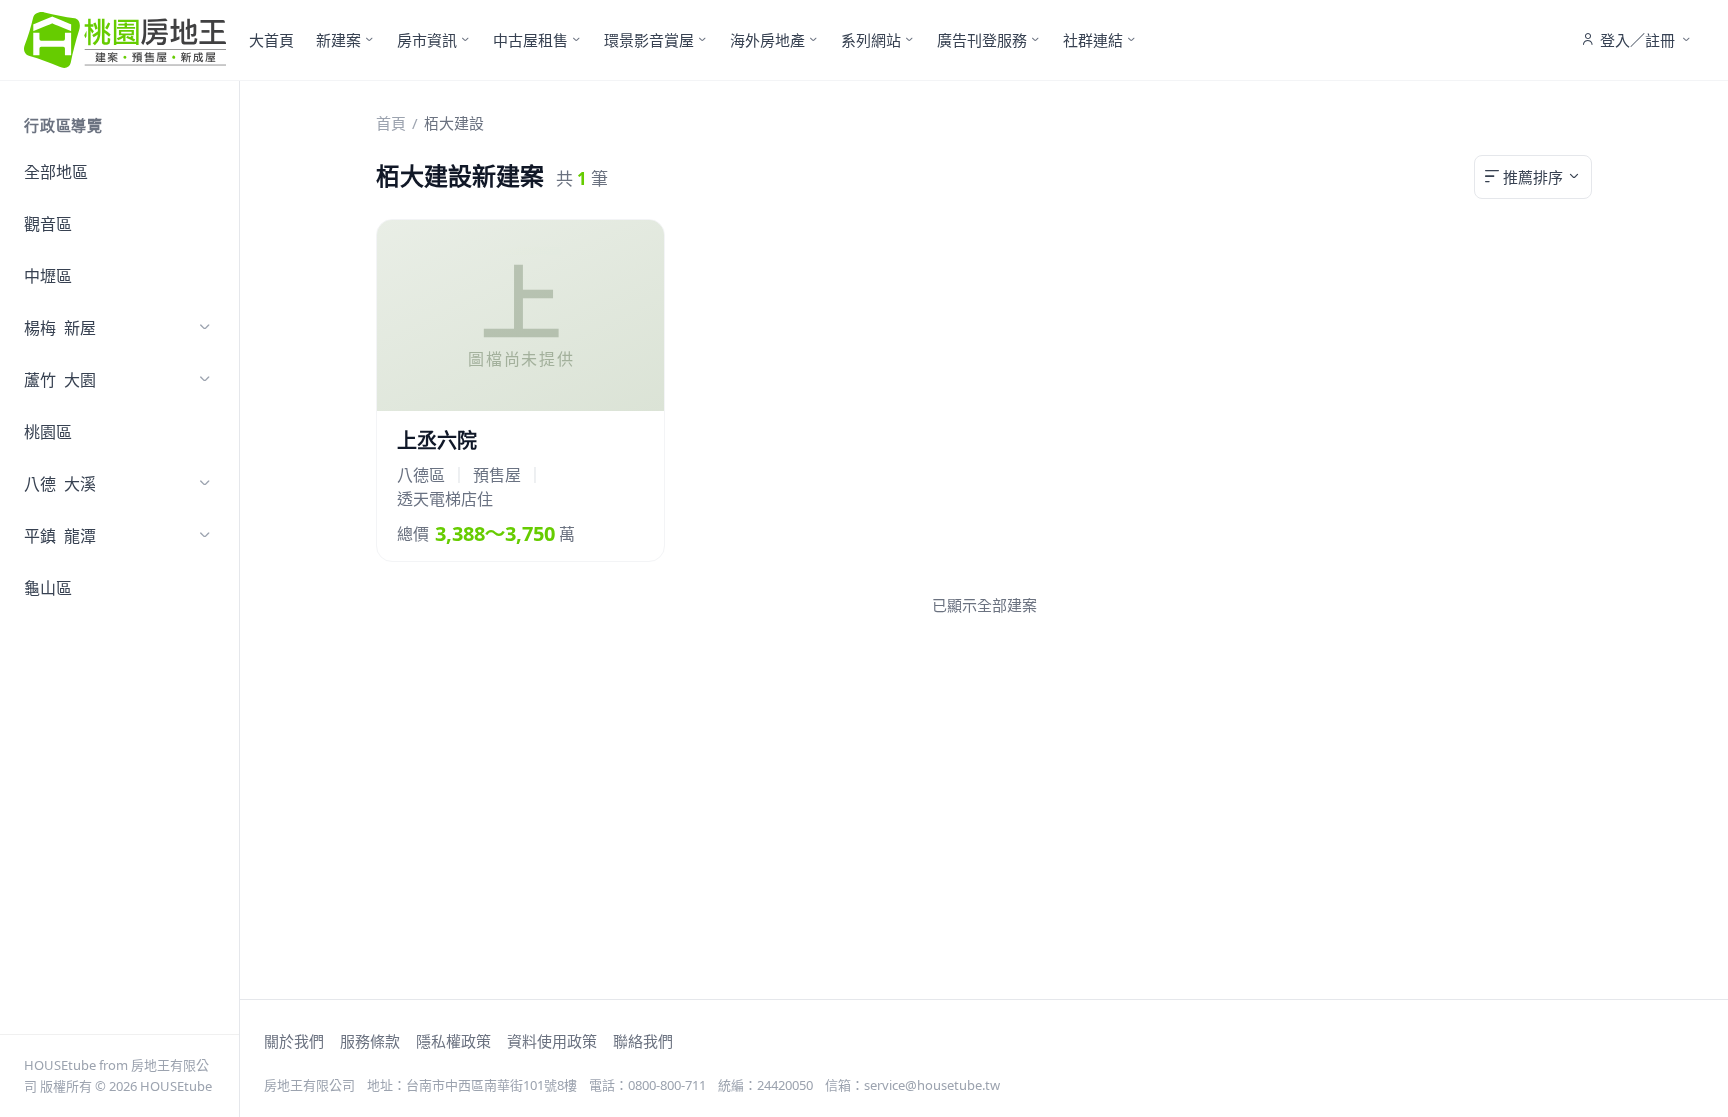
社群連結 (1093, 40)
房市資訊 (427, 40)
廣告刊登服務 (982, 40)
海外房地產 (767, 40)
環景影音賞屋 (649, 40)
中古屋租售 (530, 40)
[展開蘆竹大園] (205, 380)
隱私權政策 (453, 1041)
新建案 (338, 40)
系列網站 (871, 40)
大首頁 (271, 40)
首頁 (391, 123)
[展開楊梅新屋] (205, 328)
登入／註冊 (1637, 40)
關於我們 (294, 1041)
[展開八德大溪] (205, 484)
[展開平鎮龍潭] (205, 536)
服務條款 (370, 1041)
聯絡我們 (643, 1041)
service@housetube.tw (932, 1085)
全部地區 (56, 172)
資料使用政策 (552, 1041)
